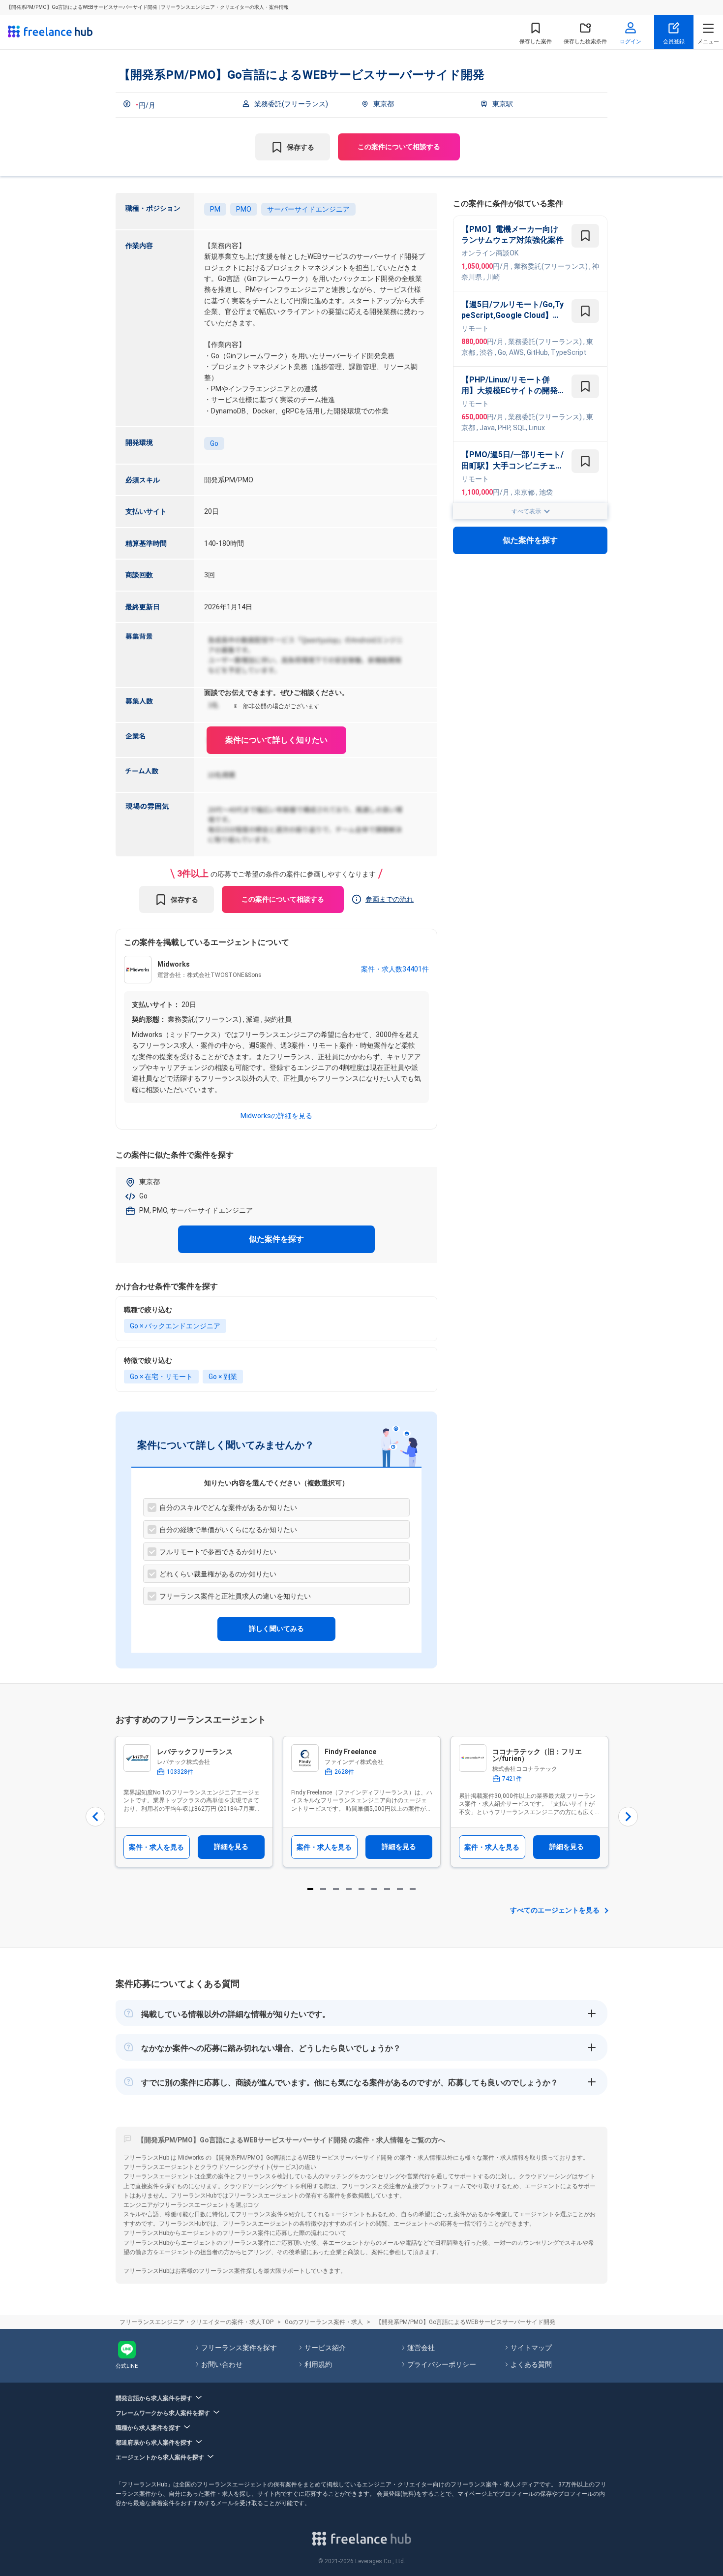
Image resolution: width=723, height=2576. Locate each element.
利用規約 (318, 2364)
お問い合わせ (222, 2364)
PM (215, 209)
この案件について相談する (399, 147)
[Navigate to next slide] (628, 1817)
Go (214, 443)
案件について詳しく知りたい (276, 740)
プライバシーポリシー (442, 2364)
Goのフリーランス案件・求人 (324, 2322)
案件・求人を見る (156, 1847)
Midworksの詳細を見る (276, 1116)
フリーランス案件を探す (239, 2348)
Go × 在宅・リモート (161, 1377)
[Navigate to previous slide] (95, 1817)
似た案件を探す (276, 1239)
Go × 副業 (223, 1377)
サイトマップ (531, 2348)
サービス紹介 (325, 2348)
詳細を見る (231, 1847)
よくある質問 (531, 2364)
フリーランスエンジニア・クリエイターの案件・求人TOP (196, 2322)
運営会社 (421, 2348)
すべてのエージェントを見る (555, 1910)
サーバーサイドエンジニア (308, 209)
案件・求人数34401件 (395, 969)
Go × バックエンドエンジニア (175, 1326)
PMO (244, 209)
